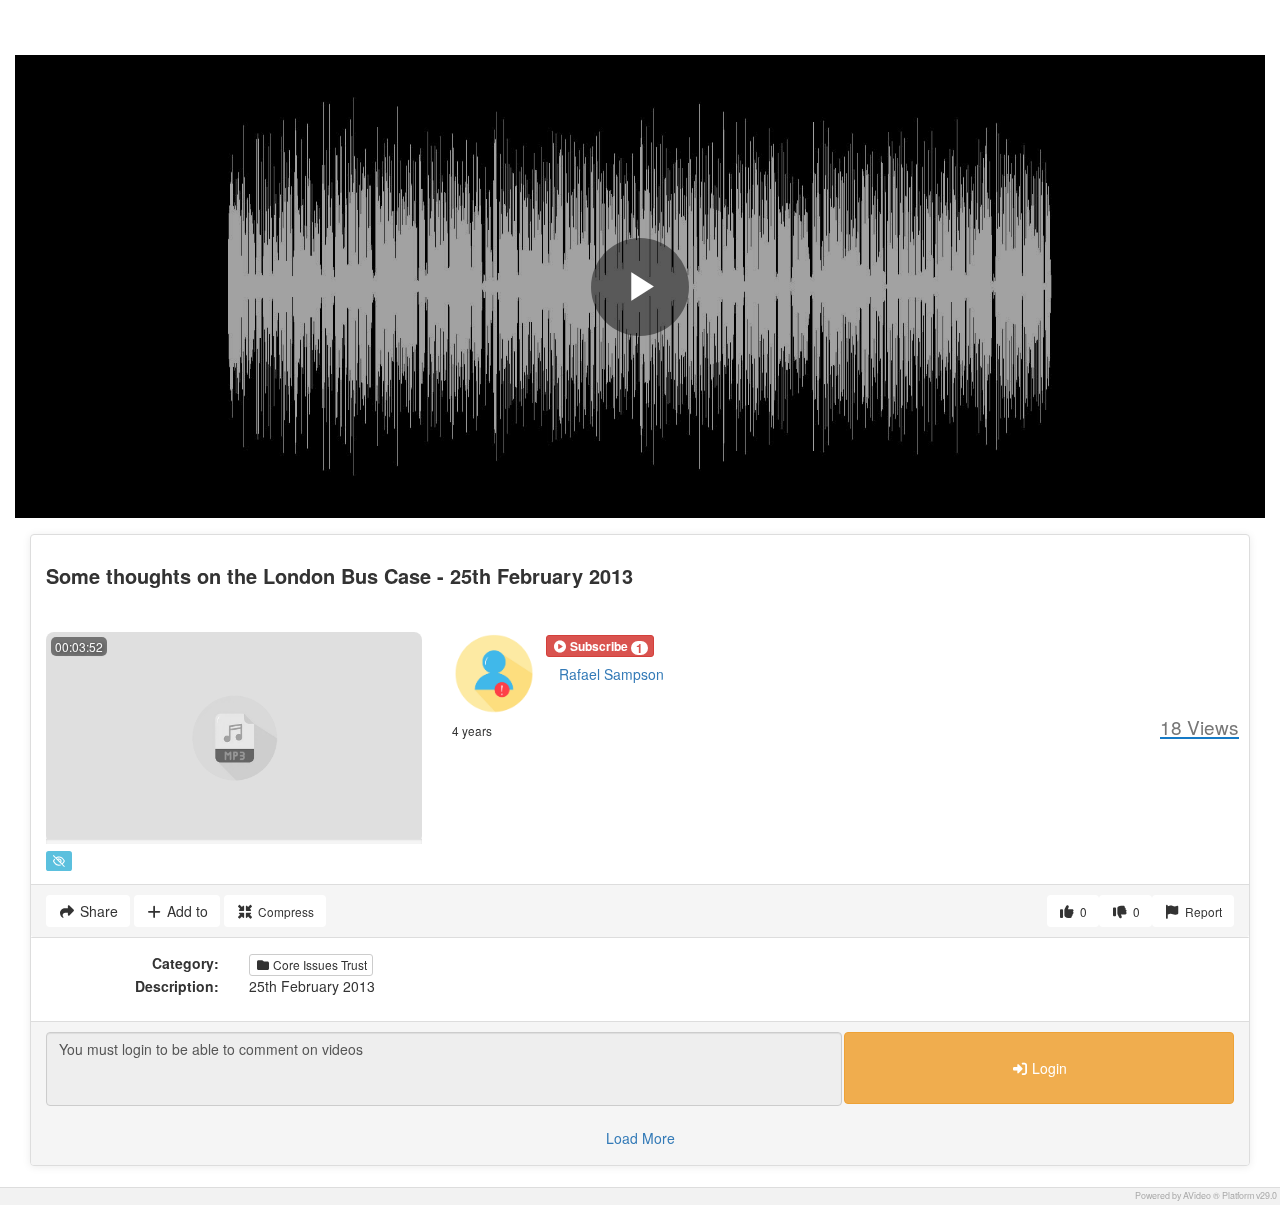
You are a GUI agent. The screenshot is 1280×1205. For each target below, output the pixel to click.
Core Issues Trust (318, 964)
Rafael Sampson (611, 674)
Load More (640, 1138)
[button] (600, 646)
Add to (185, 911)
